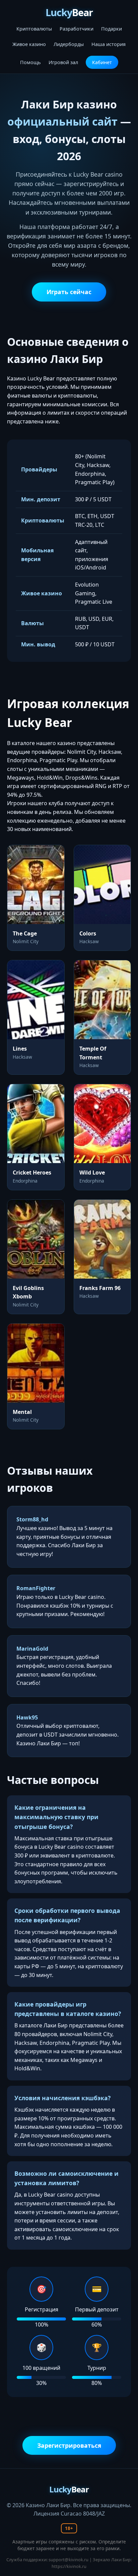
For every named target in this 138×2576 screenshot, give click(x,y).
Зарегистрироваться (69, 2445)
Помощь (30, 62)
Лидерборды (69, 44)
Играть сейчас (69, 292)
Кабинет (102, 62)
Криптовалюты (34, 29)
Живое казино (29, 44)
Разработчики (77, 29)
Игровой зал (63, 62)
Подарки (112, 29)
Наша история (109, 44)
